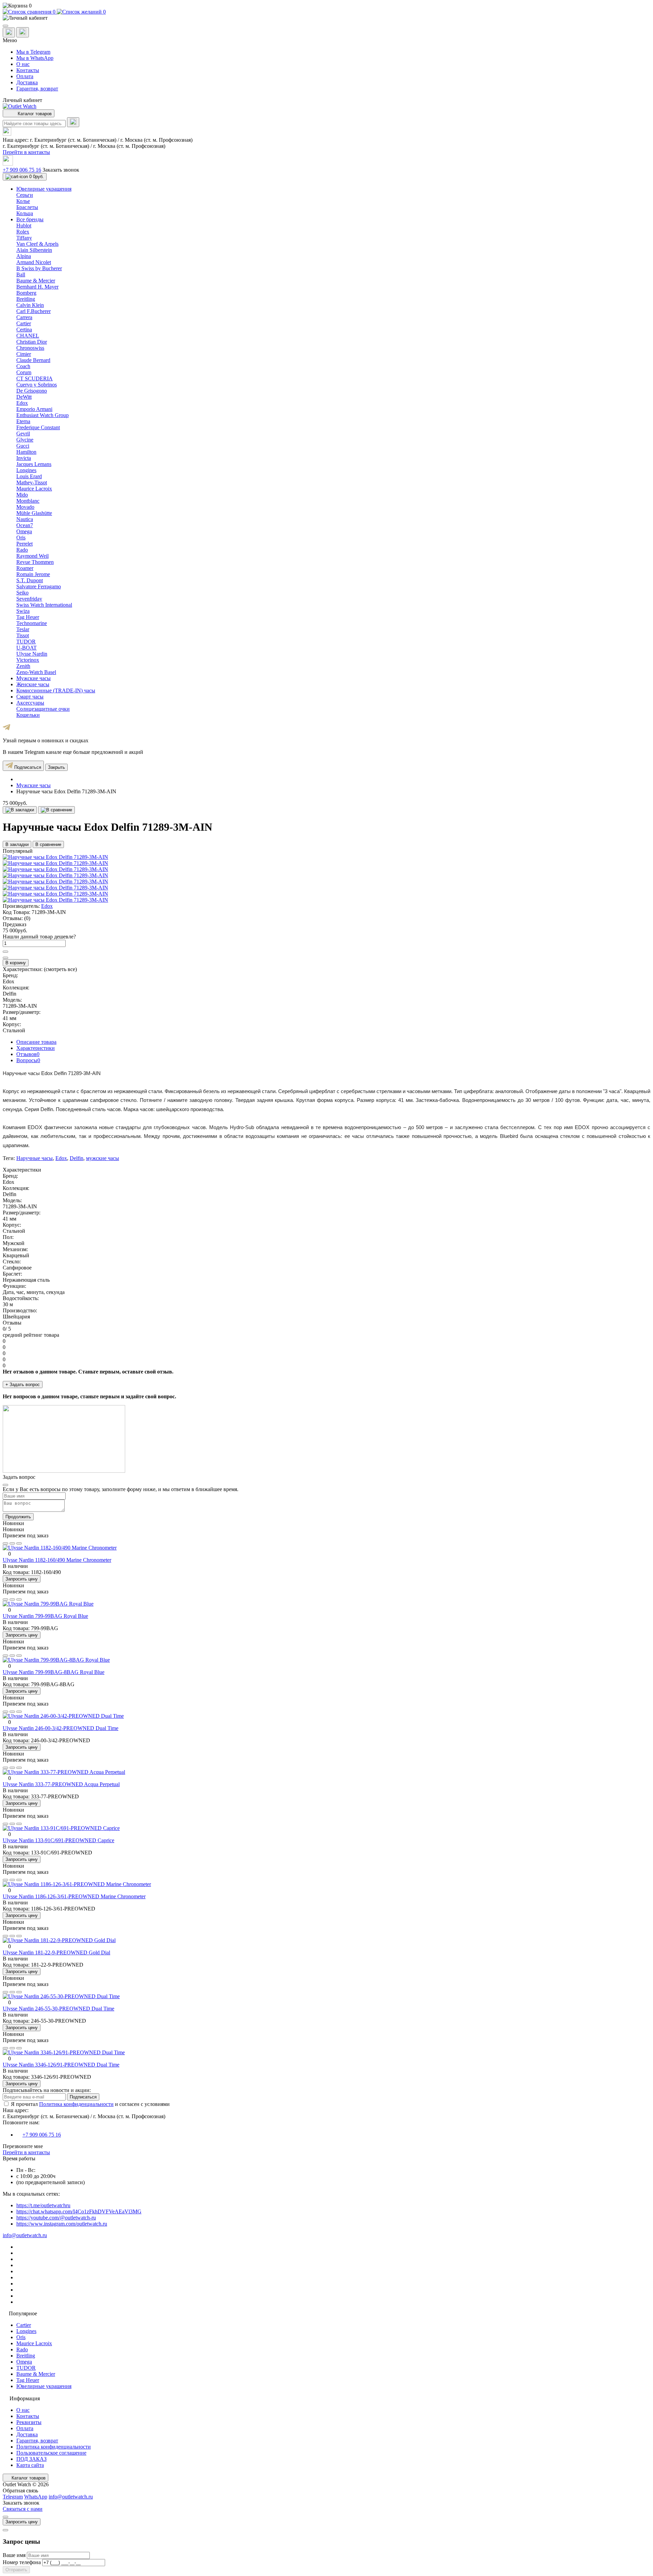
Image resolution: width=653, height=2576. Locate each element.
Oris (21, 538)
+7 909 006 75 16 (22, 170)
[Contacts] (23, 32)
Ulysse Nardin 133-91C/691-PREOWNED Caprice (58, 1840)
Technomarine (32, 623)
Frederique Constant (38, 427)
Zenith (23, 666)
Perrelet (24, 544)
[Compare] (19, 1543)
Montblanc (28, 501)
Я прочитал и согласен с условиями (90, 2104)
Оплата (25, 76)
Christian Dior (32, 342)
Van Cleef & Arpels (37, 244)
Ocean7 (25, 525)
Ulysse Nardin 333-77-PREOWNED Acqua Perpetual (61, 1784)
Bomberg (26, 293)
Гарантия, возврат (37, 89)
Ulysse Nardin (32, 654)
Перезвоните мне (23, 2146)
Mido (22, 495)
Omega (24, 531)
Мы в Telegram (33, 52)
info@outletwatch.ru (25, 2235)
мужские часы (103, 1158)
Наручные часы (35, 1158)
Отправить (16, 2570)
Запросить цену (22, 1579)
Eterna (23, 421)
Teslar (23, 629)
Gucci (23, 446)
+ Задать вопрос (23, 1385)
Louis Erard (29, 476)
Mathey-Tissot (32, 482)
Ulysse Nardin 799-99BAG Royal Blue (45, 1616)
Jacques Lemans (34, 464)
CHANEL (28, 336)
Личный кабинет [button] (22, 100)
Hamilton (26, 452)
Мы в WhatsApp (35, 58)
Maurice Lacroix (34, 489)
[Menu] (5, 26)
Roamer (25, 568)
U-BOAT (27, 648)
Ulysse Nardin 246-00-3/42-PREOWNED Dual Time (61, 1728)
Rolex (23, 232)
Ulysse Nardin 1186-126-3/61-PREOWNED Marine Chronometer (74, 1896)
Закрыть (56, 767)
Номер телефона (22, 2562)
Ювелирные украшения (44, 2386)
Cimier (24, 354)
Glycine (25, 440)
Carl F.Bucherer (34, 311)
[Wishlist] (12, 1543)
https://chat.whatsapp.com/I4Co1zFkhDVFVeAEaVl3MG (79, 2211)
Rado (22, 550)
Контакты (28, 70)
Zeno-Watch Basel (36, 672)
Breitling (26, 299)
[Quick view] (5, 1543)
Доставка (27, 82)
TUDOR (26, 642)
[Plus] (5, 952)
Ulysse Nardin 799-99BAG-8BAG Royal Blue (54, 1672)
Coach (23, 366)
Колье (23, 201)
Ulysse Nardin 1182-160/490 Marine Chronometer (57, 1560)
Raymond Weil (32, 556)
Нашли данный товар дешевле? (39, 937)
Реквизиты (29, 2422)
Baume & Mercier (36, 281)
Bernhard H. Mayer (37, 287)
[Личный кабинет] (326, 18)
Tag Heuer (28, 617)
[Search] (73, 122)
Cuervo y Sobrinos (37, 385)
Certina (24, 330)
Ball (21, 274)
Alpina (24, 256)
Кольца (25, 213)
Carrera (24, 317)
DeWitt (24, 397)
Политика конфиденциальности (76, 2104)
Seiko (22, 593)
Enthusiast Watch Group (43, 415)
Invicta (24, 458)
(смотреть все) (60, 969)
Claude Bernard (33, 360)
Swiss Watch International (44, 605)
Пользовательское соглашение (51, 2453)
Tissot (23, 635)
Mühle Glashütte (34, 513)
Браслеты (27, 207)
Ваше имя (15, 2555)
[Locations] (9, 32)
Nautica (25, 519)
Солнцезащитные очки (43, 709)
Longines (26, 470)
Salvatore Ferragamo (39, 586)
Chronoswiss (30, 348)
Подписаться (27, 767)
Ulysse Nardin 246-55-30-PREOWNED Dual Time (58, 2009)
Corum (24, 372)
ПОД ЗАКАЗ (31, 2459)
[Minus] (5, 958)
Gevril (23, 434)
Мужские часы (34, 785)
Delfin (77, 1158)
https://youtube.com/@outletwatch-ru (56, 2218)
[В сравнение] (56, 810)
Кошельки (28, 715)
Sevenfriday (29, 599)
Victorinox (28, 660)
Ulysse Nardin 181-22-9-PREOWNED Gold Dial (56, 1952)
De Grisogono (32, 391)
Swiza (23, 611)
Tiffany (24, 238)
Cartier (24, 323)
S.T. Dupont (30, 580)
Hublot (24, 226)
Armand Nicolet (34, 262)
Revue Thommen (35, 562)
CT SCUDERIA (35, 378)
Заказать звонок (61, 170)
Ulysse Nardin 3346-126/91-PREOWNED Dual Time (61, 2065)
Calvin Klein (30, 305)
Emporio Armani (34, 409)
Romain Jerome (33, 574)
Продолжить (18, 1517)
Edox (22, 403)
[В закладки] (20, 810)
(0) (27, 918)
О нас (23, 64)
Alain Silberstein (34, 250)
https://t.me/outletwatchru (43, 2205)
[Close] (5, 1485)
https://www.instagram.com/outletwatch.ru (62, 2224)
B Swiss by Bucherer (39, 268)
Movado (25, 507)
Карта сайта (30, 2465)
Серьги (25, 195)
